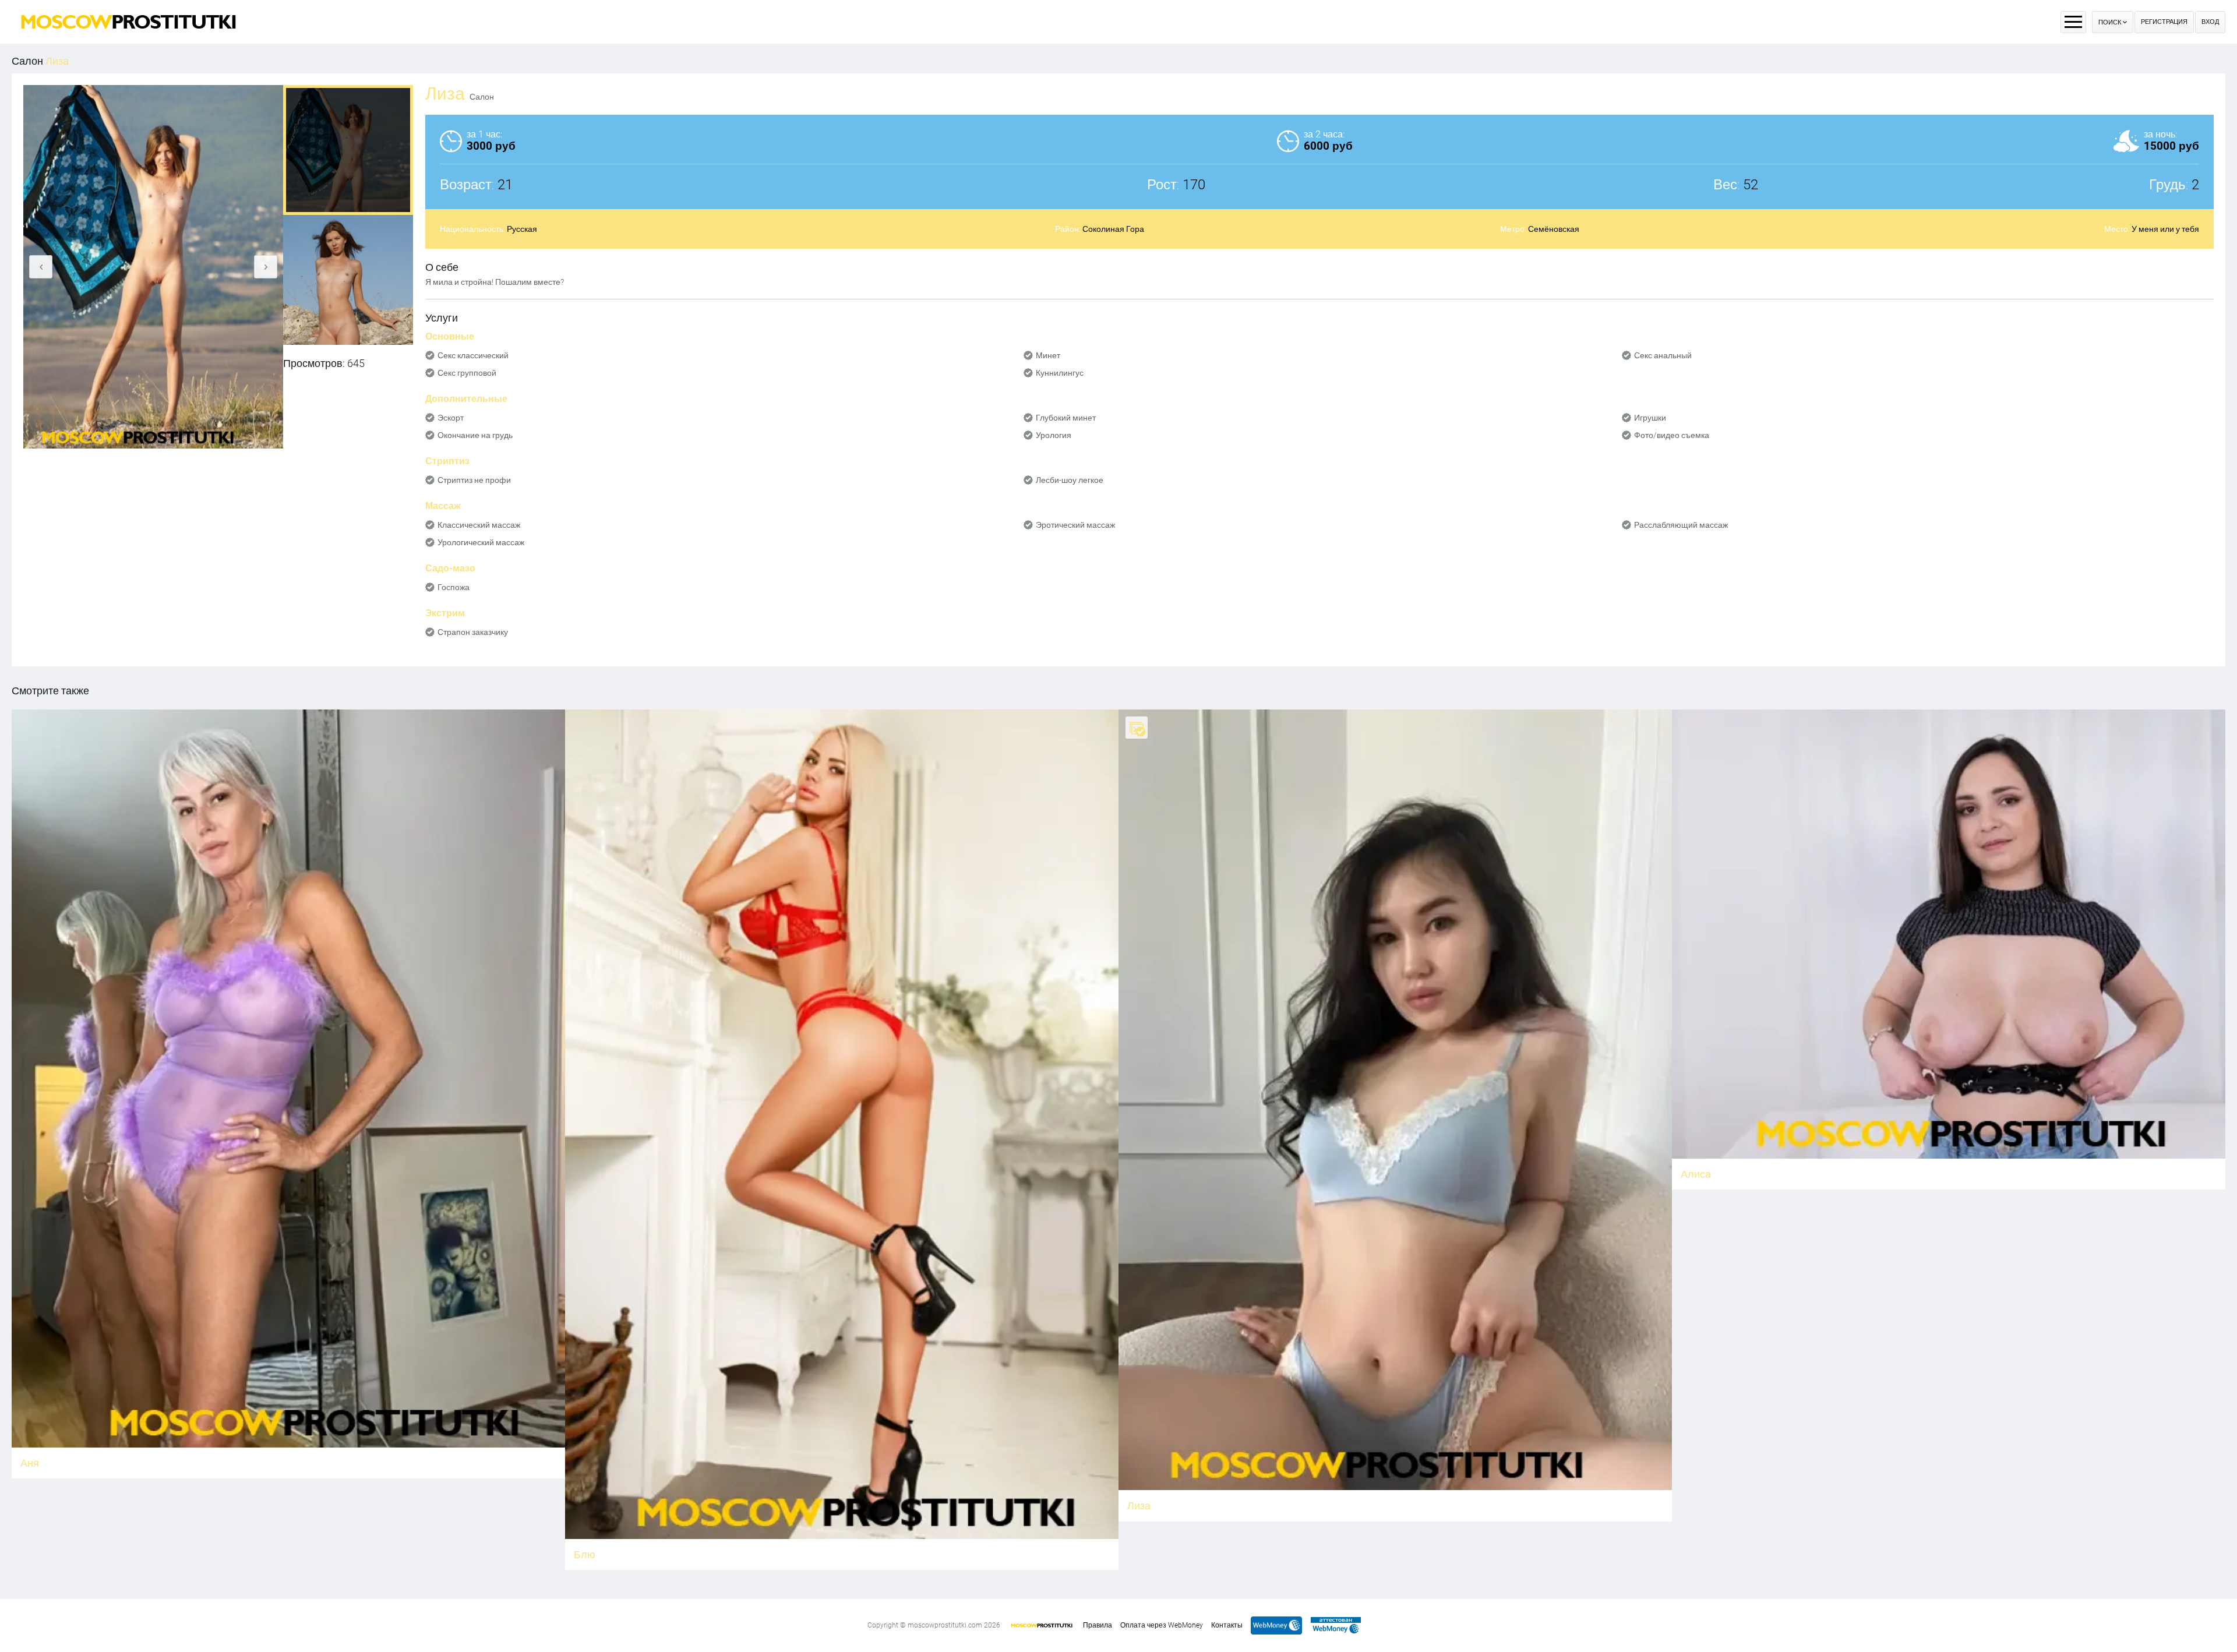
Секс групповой (467, 373)
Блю (585, 1554)
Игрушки (1650, 418)
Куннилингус (1060, 373)
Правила (1098, 1625)
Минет (1048, 355)
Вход (2210, 22)
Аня (30, 1463)
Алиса (1696, 1174)
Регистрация (2164, 22)
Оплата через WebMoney (1162, 1625)
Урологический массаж (481, 542)
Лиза (1139, 1505)
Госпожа (454, 587)
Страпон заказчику (473, 632)
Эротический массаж (1075, 525)
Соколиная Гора (1113, 229)
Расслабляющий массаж (1681, 525)
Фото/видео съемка (1672, 435)
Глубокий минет (1066, 418)
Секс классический (473, 355)
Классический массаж (479, 525)
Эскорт (451, 418)
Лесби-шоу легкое (1070, 480)
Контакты (1227, 1625)
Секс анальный (1663, 355)
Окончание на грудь (475, 435)
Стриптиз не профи (474, 480)
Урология (1054, 435)
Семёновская (1554, 229)
